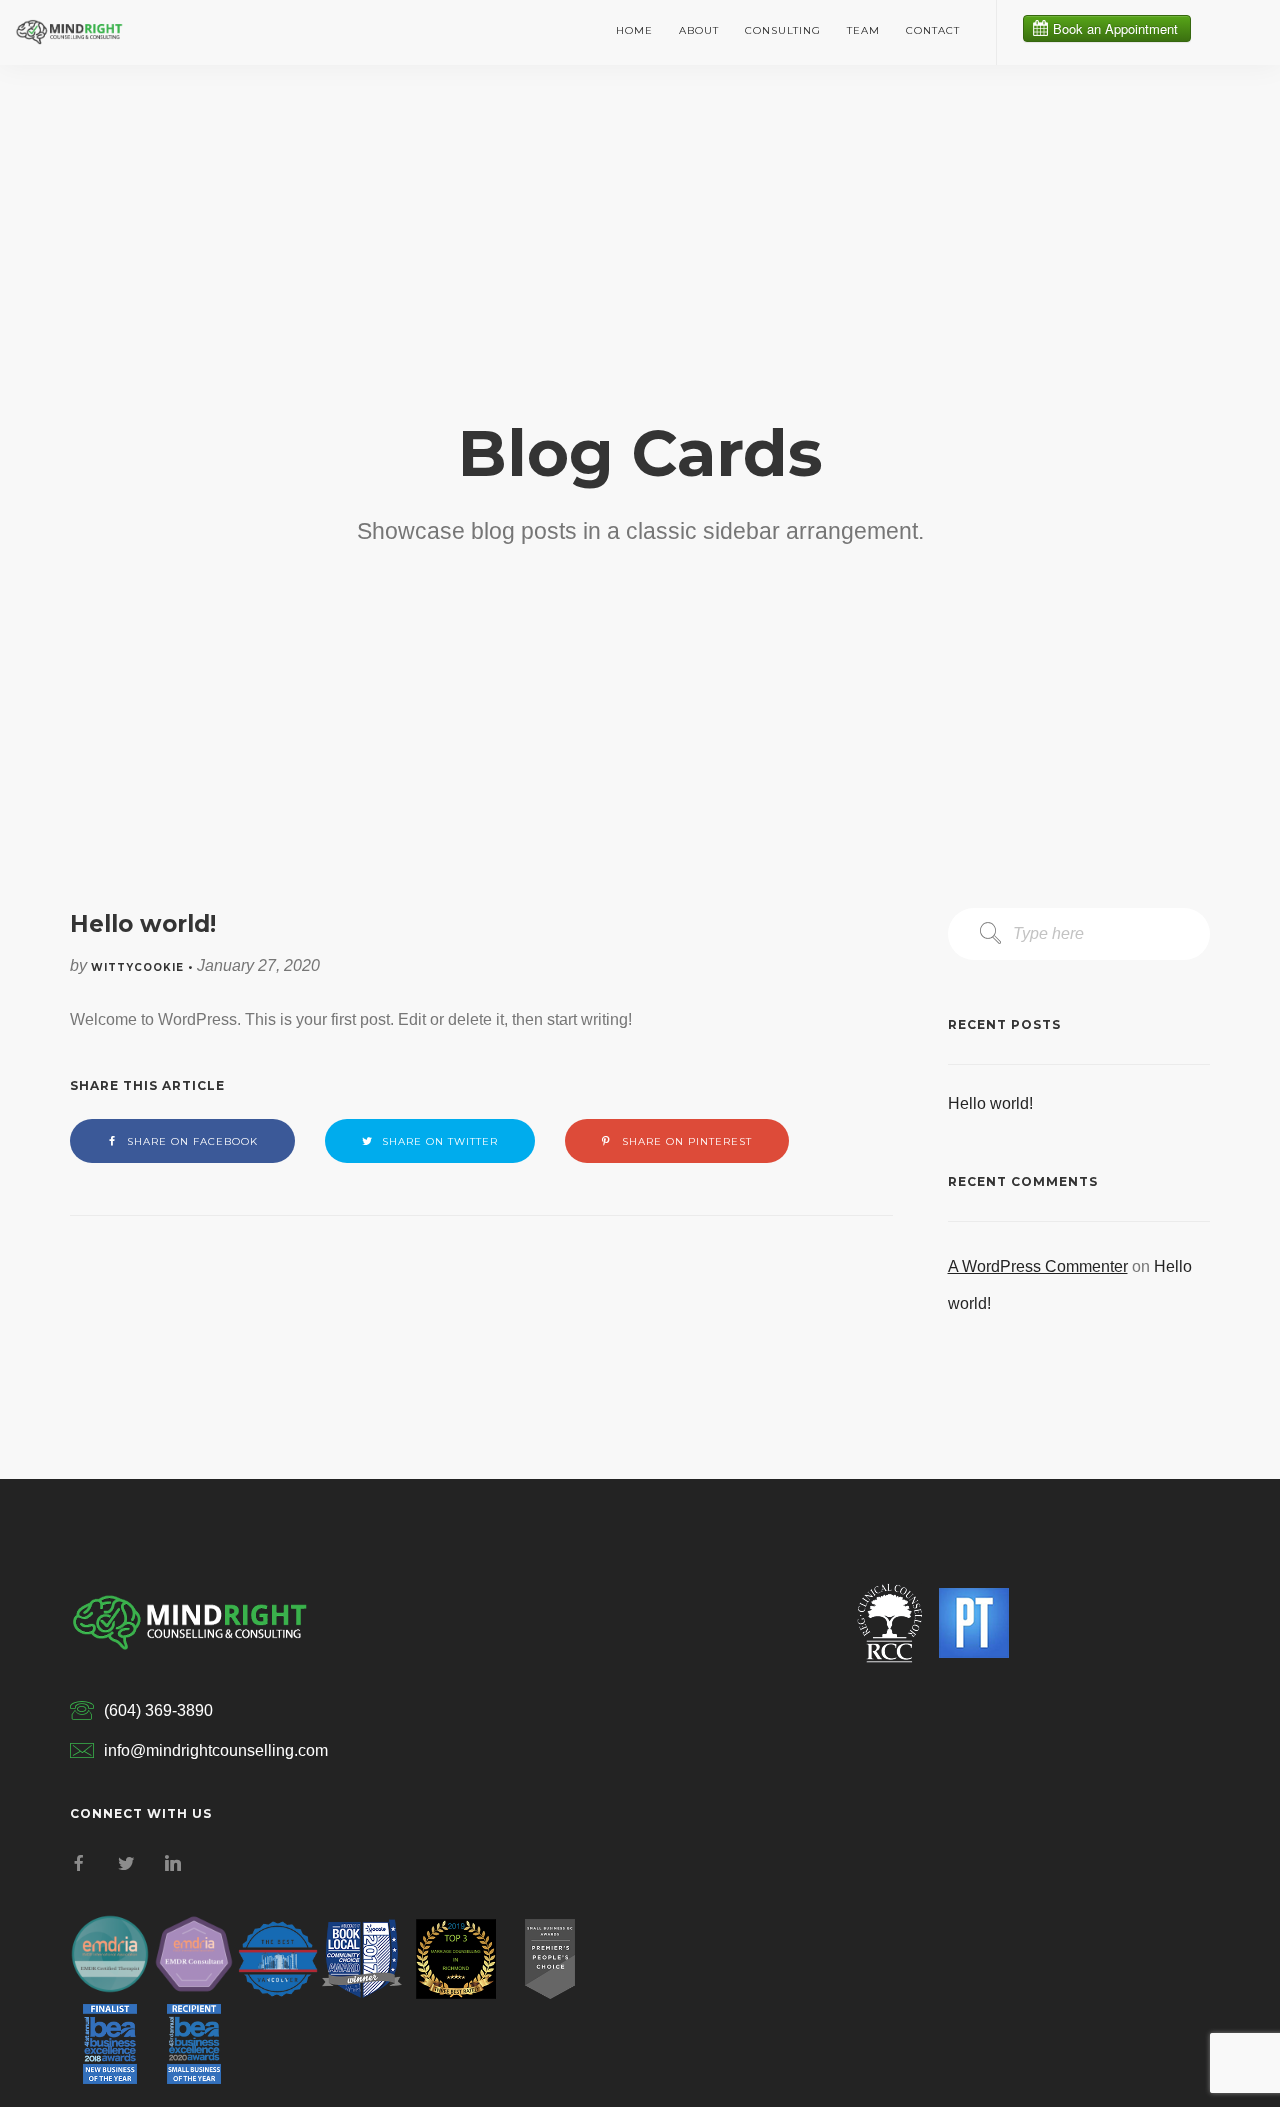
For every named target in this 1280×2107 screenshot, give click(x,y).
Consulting (783, 30)
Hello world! (990, 1103)
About (699, 30)
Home (634, 30)
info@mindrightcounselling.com (216, 1750)
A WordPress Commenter (1038, 1266)
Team (863, 30)
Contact (933, 30)
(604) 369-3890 (158, 1710)
